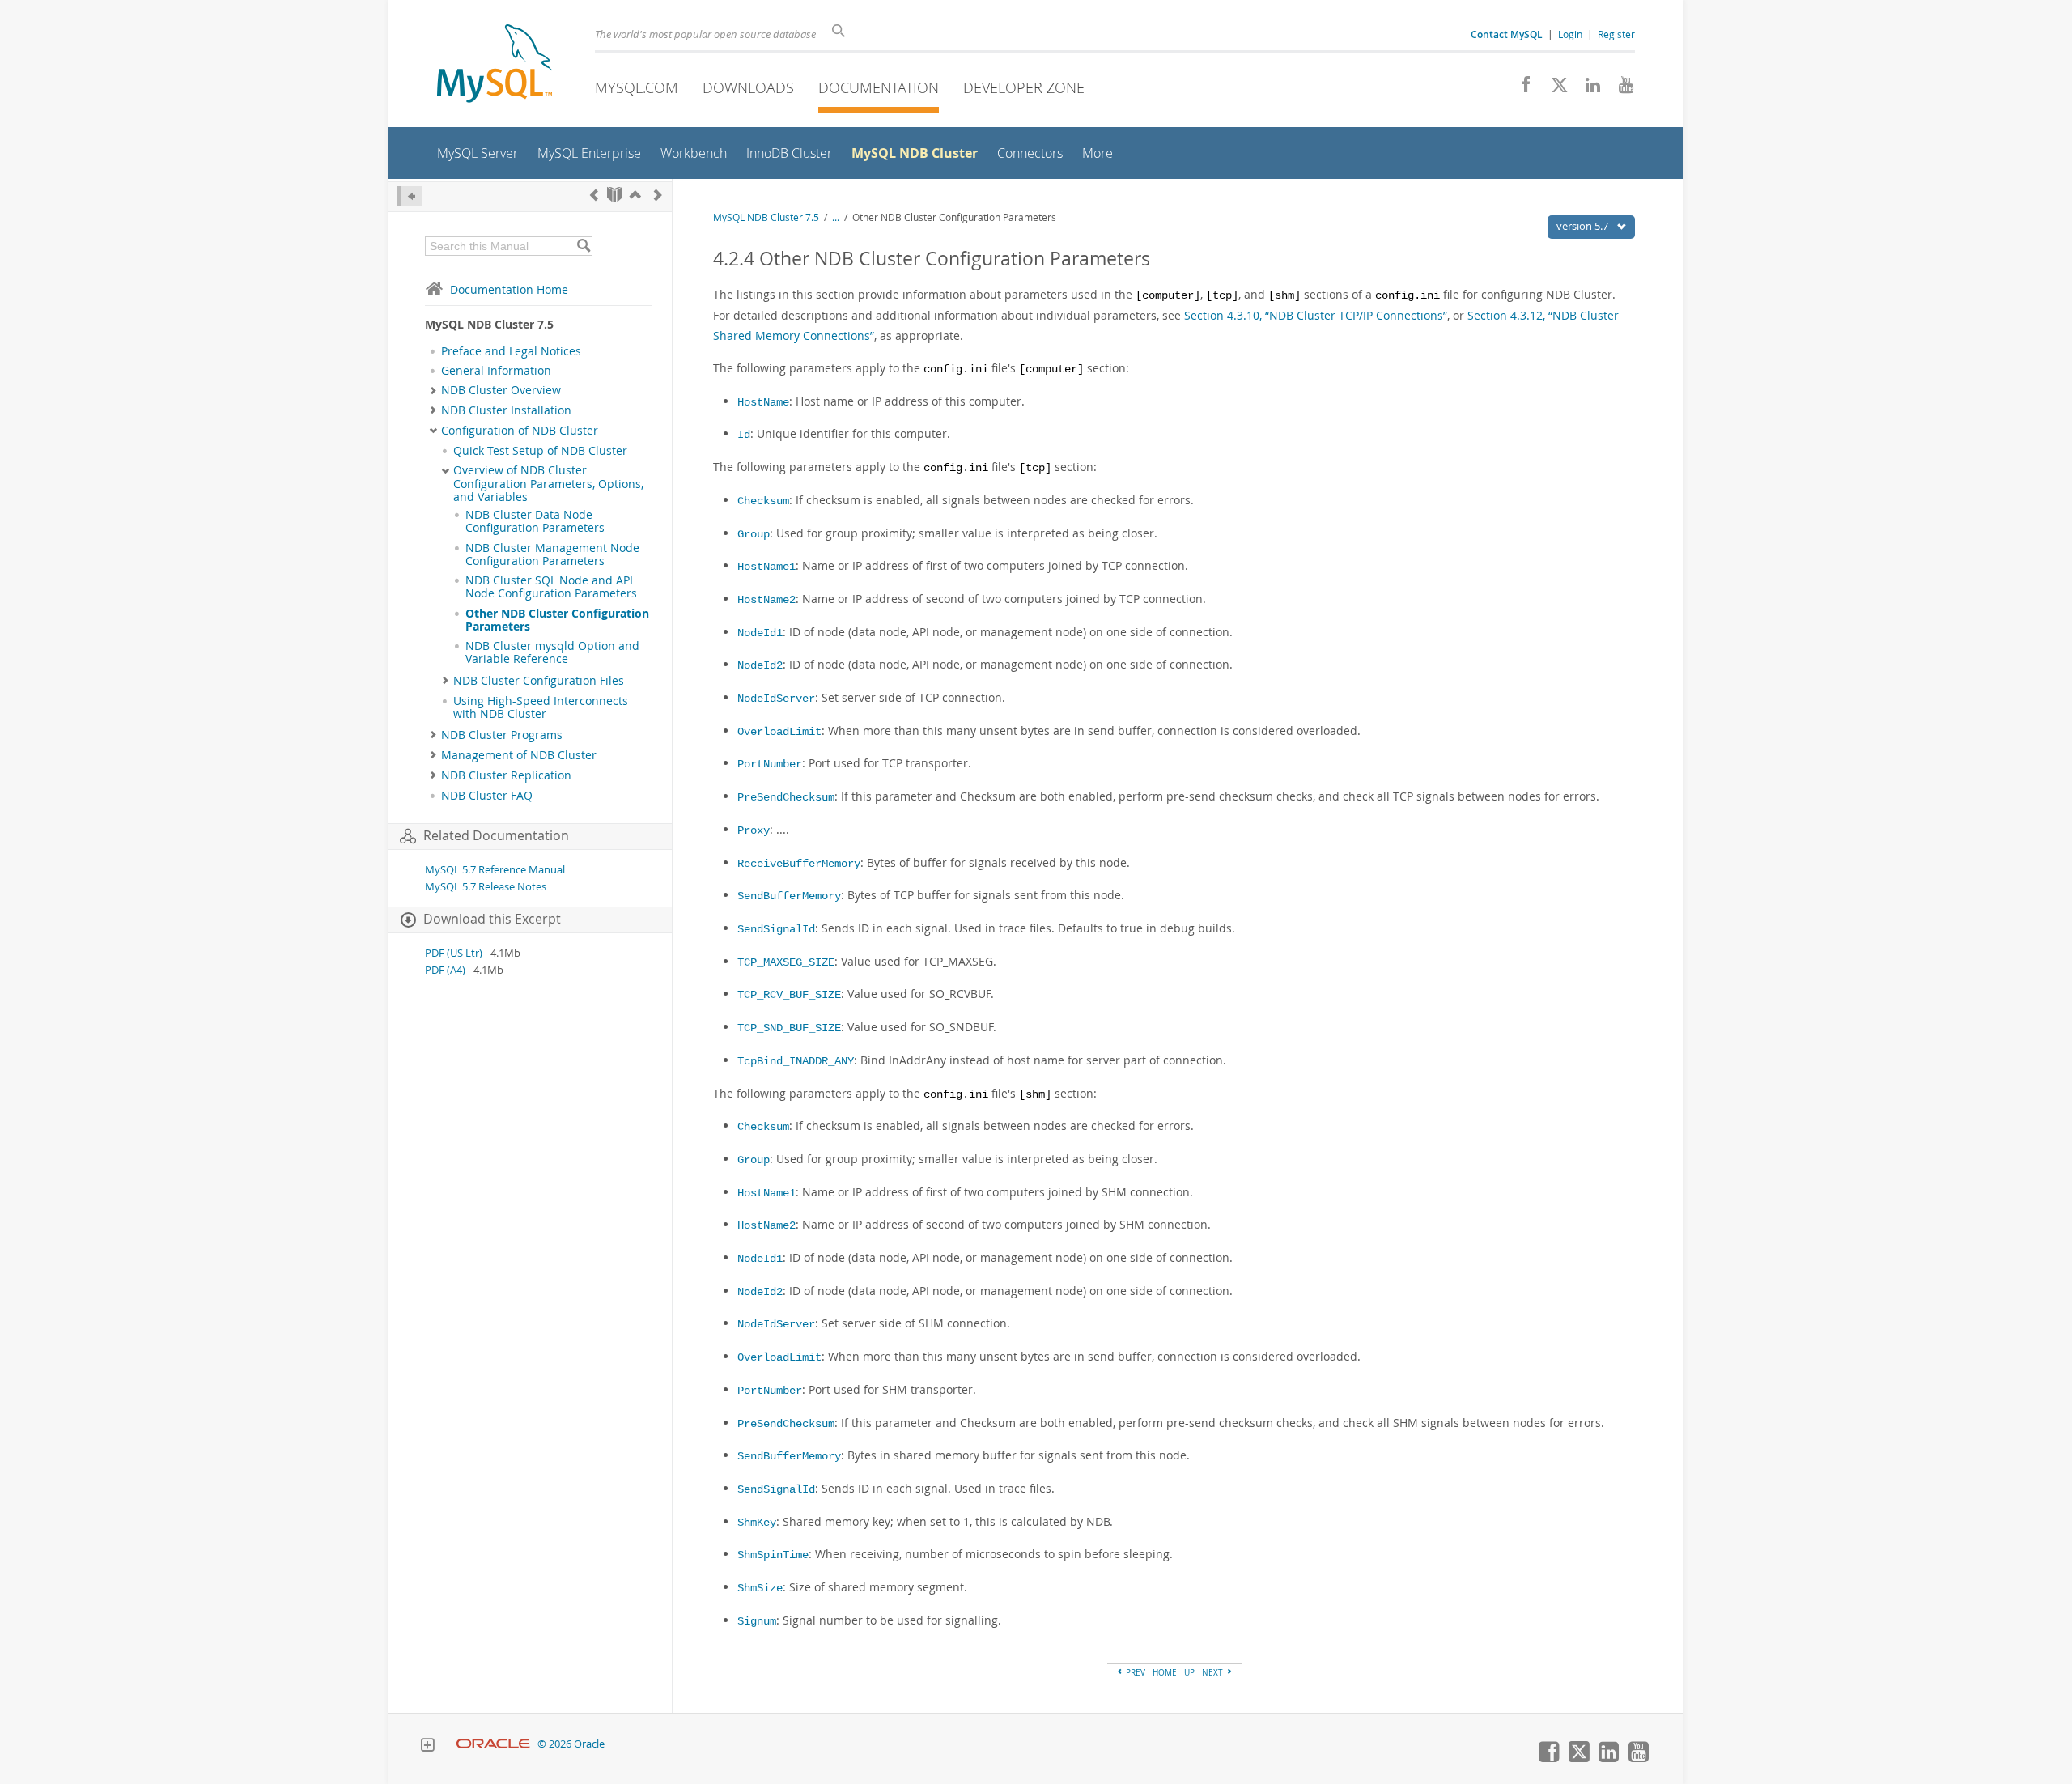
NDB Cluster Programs (502, 735)
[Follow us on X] (1554, 89)
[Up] (635, 195)
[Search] (583, 246)
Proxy (754, 831)
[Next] (658, 195)
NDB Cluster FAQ (487, 796)
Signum (757, 1622)
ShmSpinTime (773, 1555)
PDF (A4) (445, 970)
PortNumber (770, 765)
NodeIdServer (776, 699)
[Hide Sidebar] (409, 196)
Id (744, 435)
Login (1570, 34)
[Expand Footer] (427, 1747)
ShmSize (760, 1589)
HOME (1165, 1672)
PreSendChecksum (786, 798)
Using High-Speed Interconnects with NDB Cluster (541, 707)
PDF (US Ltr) (454, 953)
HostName (763, 403)
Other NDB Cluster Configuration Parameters (557, 620)
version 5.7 (1584, 226)
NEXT (1214, 1672)
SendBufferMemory (789, 896)
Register (1616, 34)
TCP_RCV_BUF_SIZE (789, 995)
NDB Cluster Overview (501, 390)
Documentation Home (509, 289)
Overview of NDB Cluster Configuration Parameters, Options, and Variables (548, 484)
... (836, 217)
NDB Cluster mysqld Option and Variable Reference (552, 652)
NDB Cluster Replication (506, 775)
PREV (1134, 1672)
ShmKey (757, 1523)
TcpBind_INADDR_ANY (796, 1062)
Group (754, 535)
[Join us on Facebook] (1520, 89)
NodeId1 (760, 633)
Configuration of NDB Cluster (520, 431)
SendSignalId (776, 930)
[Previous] (594, 195)
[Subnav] (433, 390)
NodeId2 (760, 666)
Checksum (763, 501)
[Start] (615, 195)
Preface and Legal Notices (511, 351)
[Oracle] (493, 1744)
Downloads (748, 87)
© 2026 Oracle (571, 1744)
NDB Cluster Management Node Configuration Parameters (552, 554)
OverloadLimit (779, 732)
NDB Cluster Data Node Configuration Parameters (535, 521)
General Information (496, 371)
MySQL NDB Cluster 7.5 (766, 217)
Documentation (879, 87)
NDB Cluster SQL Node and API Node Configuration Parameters (551, 587)
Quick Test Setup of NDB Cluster (540, 451)
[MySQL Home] (495, 65)
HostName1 (766, 567)
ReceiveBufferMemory (799, 864)
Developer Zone (1024, 87)
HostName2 (766, 600)
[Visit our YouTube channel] (1620, 89)
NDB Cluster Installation (506, 410)
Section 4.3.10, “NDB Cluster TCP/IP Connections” (1316, 315)
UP (1189, 1672)
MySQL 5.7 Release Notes (486, 887)
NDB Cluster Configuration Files (539, 681)
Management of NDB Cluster (519, 755)
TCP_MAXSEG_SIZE (786, 963)
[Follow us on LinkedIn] (1587, 89)
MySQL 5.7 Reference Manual (495, 870)
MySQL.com (637, 87)
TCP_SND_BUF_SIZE (789, 1028)
